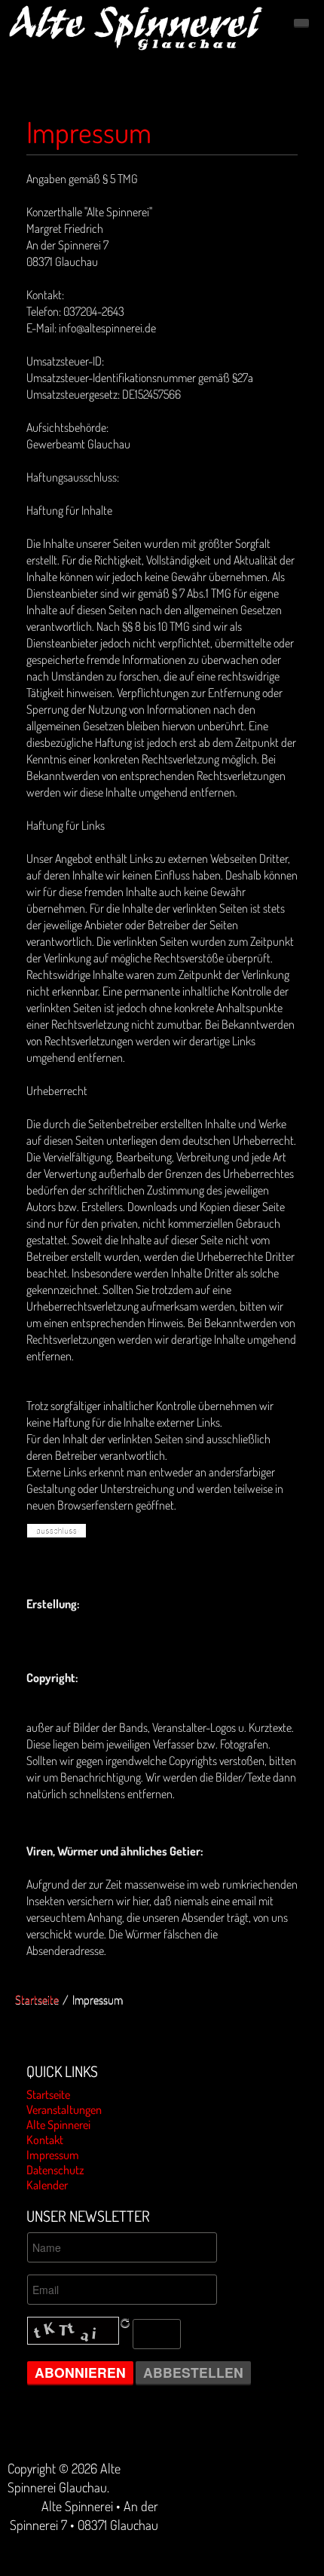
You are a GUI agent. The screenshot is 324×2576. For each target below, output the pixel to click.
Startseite (37, 1999)
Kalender (47, 2185)
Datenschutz (55, 2170)
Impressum (89, 132)
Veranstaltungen (64, 2109)
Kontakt (45, 2140)
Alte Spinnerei (58, 2125)
